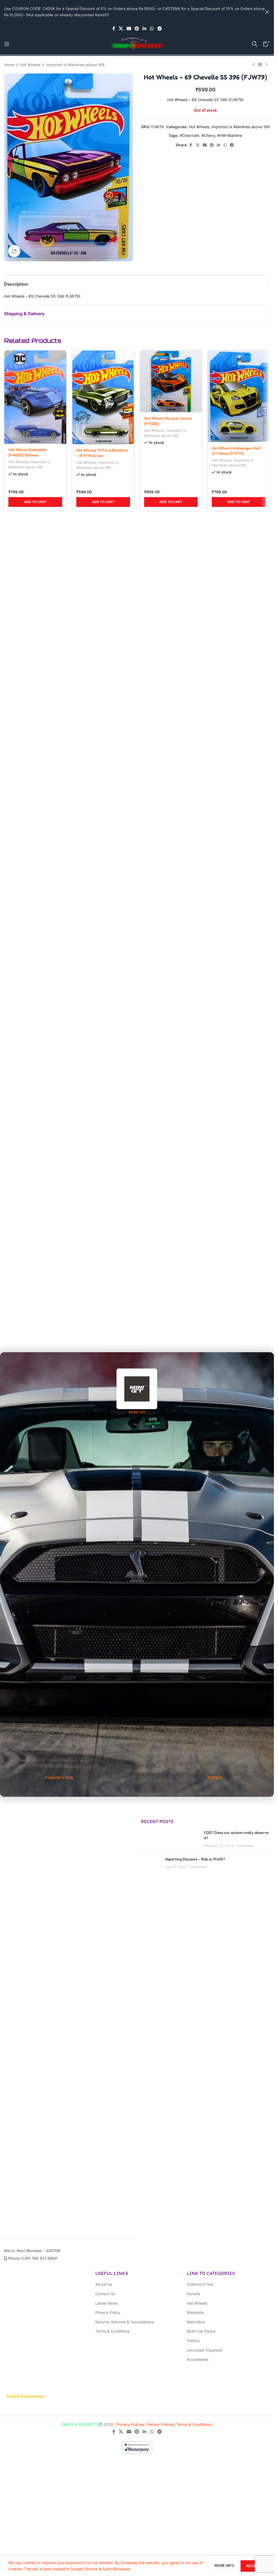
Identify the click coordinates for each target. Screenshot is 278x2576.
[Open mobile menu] (7, 44)
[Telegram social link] (159, 28)
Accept (253, 2566)
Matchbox (196, 2322)
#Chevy (208, 135)
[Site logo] (137, 44)
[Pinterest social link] (137, 28)
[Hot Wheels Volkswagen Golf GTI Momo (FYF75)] (239, 396)
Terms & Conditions (112, 2331)
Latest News (106, 2303)
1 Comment (245, 1846)
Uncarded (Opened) (205, 2350)
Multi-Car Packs (201, 2331)
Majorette (195, 2312)
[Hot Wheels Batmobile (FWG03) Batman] (35, 397)
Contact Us (105, 2294)
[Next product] (267, 65)
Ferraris (193, 2294)
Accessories (198, 2359)
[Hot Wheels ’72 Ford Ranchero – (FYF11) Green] (103, 397)
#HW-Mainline (230, 135)
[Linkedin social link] (145, 28)
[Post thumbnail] (151, 1865)
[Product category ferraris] (215, 1574)
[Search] (255, 44)
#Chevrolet (189, 135)
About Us (104, 2284)
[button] (35, 821)
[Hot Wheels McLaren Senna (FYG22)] (171, 381)
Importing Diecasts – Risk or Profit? (195, 1859)
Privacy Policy (108, 2312)
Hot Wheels (30, 65)
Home (9, 65)
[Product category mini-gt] (137, 1392)
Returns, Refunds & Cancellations (125, 2322)
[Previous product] (254, 65)
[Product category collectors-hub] (59, 1574)
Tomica (193, 2341)
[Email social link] (129, 28)
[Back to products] (260, 65)
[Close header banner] (267, 12)
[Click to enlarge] (14, 251)
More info (225, 2565)
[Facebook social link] (114, 28)
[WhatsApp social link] (152, 28)
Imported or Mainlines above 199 (75, 65)
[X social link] (121, 28)
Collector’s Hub (200, 2284)
